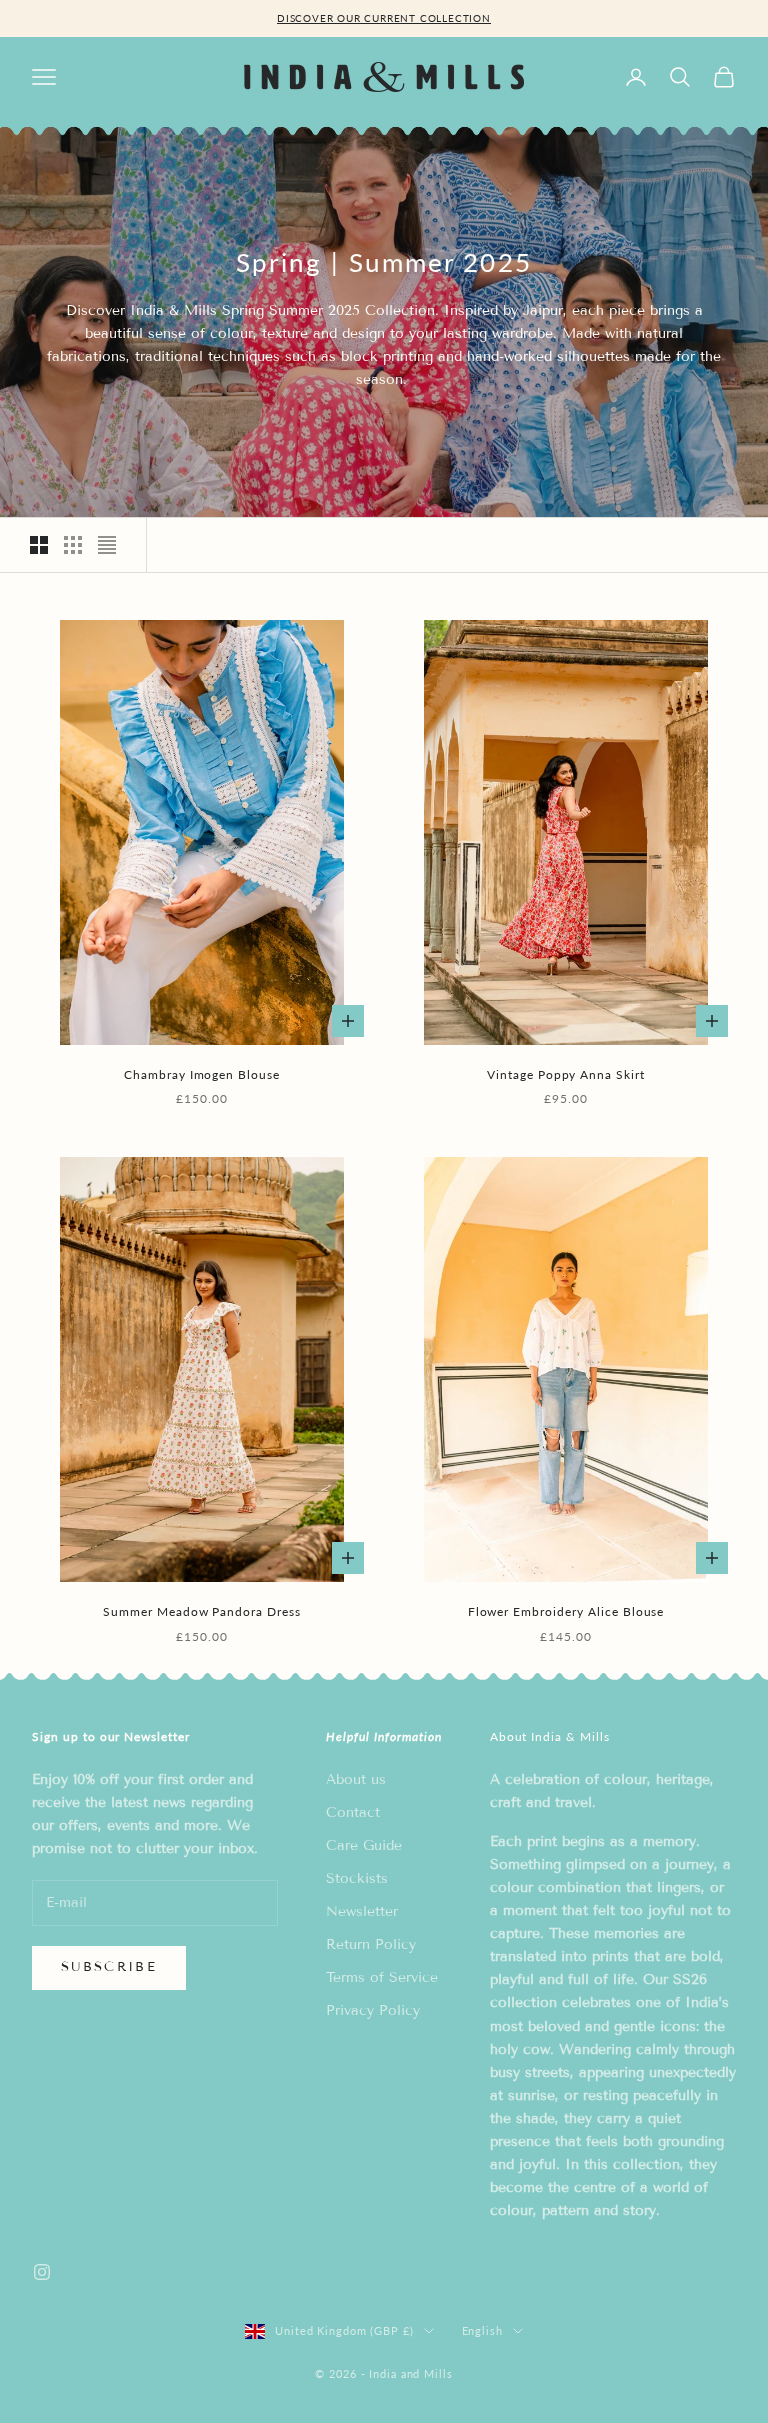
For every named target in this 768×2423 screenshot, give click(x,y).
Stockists (357, 1878)
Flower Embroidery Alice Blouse (566, 1611)
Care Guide (364, 1845)
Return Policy (371, 1944)
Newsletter (362, 1911)
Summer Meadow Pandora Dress (202, 1611)
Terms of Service (382, 1977)
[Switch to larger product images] (39, 545)
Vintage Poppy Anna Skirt (566, 1074)
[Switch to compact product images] (107, 545)
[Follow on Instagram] (42, 2272)
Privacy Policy (373, 2010)
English (482, 2330)
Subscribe (109, 1967)
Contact (353, 1812)
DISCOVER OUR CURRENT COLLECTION (384, 18)
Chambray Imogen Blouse (202, 1074)
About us (356, 1779)
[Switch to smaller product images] (73, 545)
